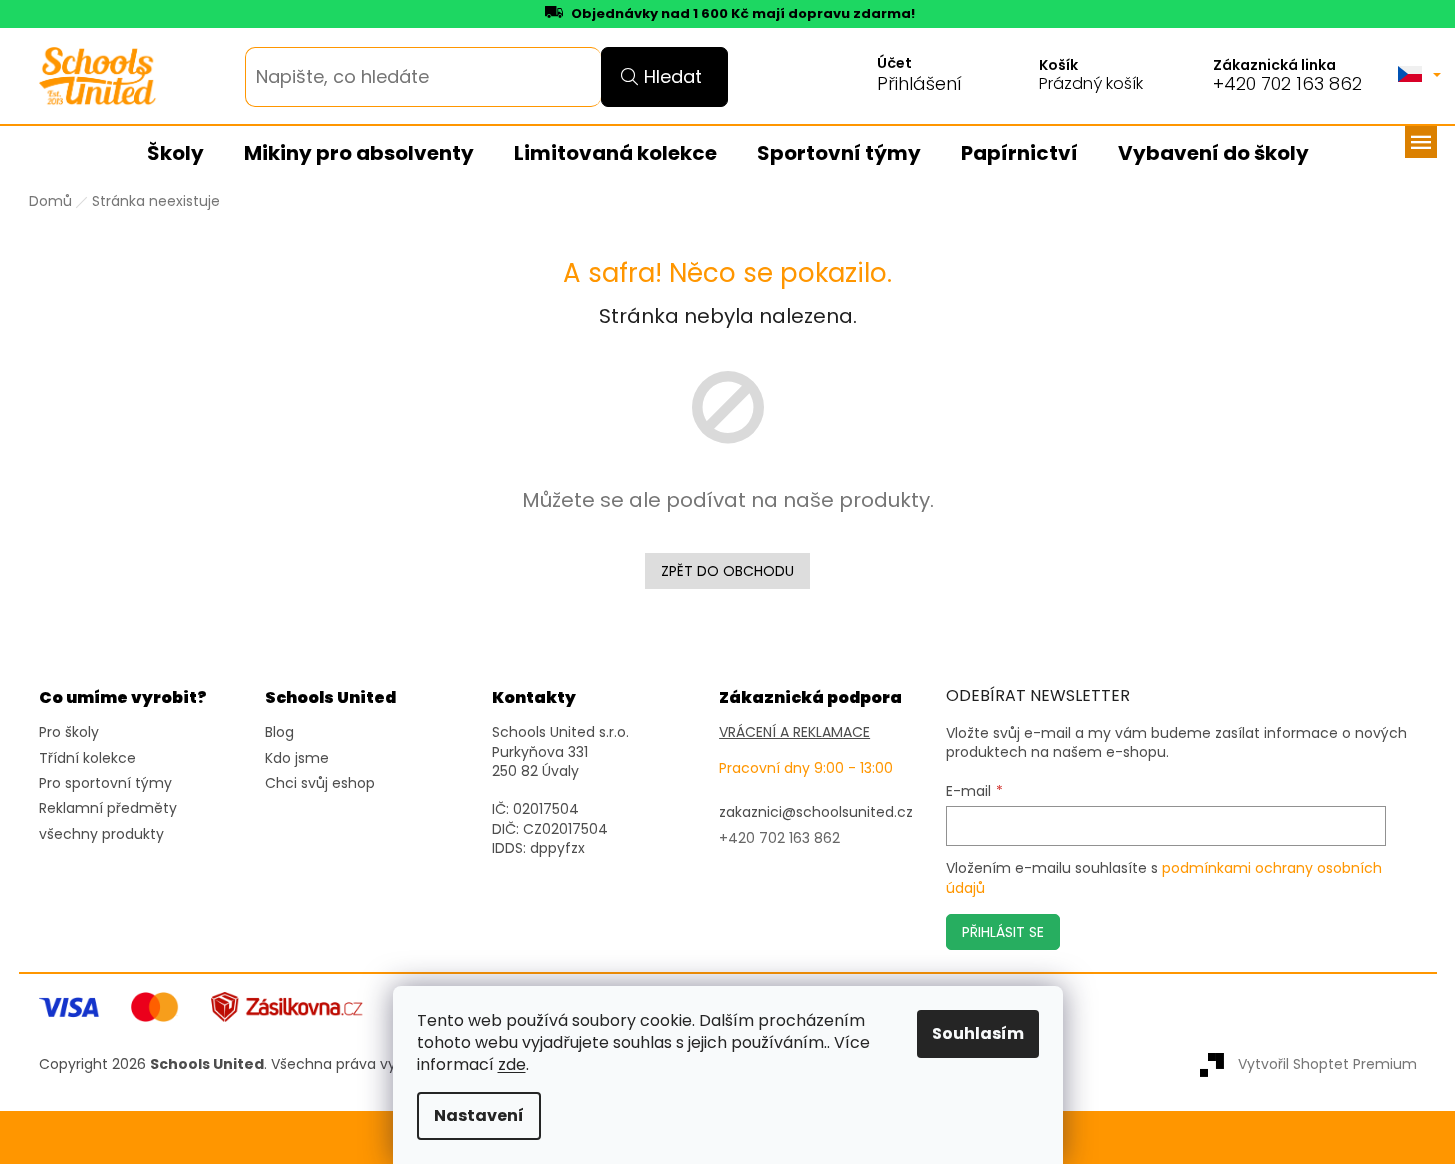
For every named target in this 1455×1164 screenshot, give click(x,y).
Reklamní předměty (108, 808)
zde (512, 1064)
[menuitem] (175, 154)
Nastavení (479, 1115)
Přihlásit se (1003, 932)
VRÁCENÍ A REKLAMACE (794, 732)
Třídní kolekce (87, 758)
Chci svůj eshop (320, 783)
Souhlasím (978, 1033)
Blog (279, 732)
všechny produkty (101, 834)
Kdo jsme (297, 758)
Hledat (673, 76)
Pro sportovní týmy (105, 783)
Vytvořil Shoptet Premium (1327, 1064)
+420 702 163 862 (1287, 84)
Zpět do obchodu (727, 571)
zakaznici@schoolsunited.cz (816, 812)
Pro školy (69, 732)
